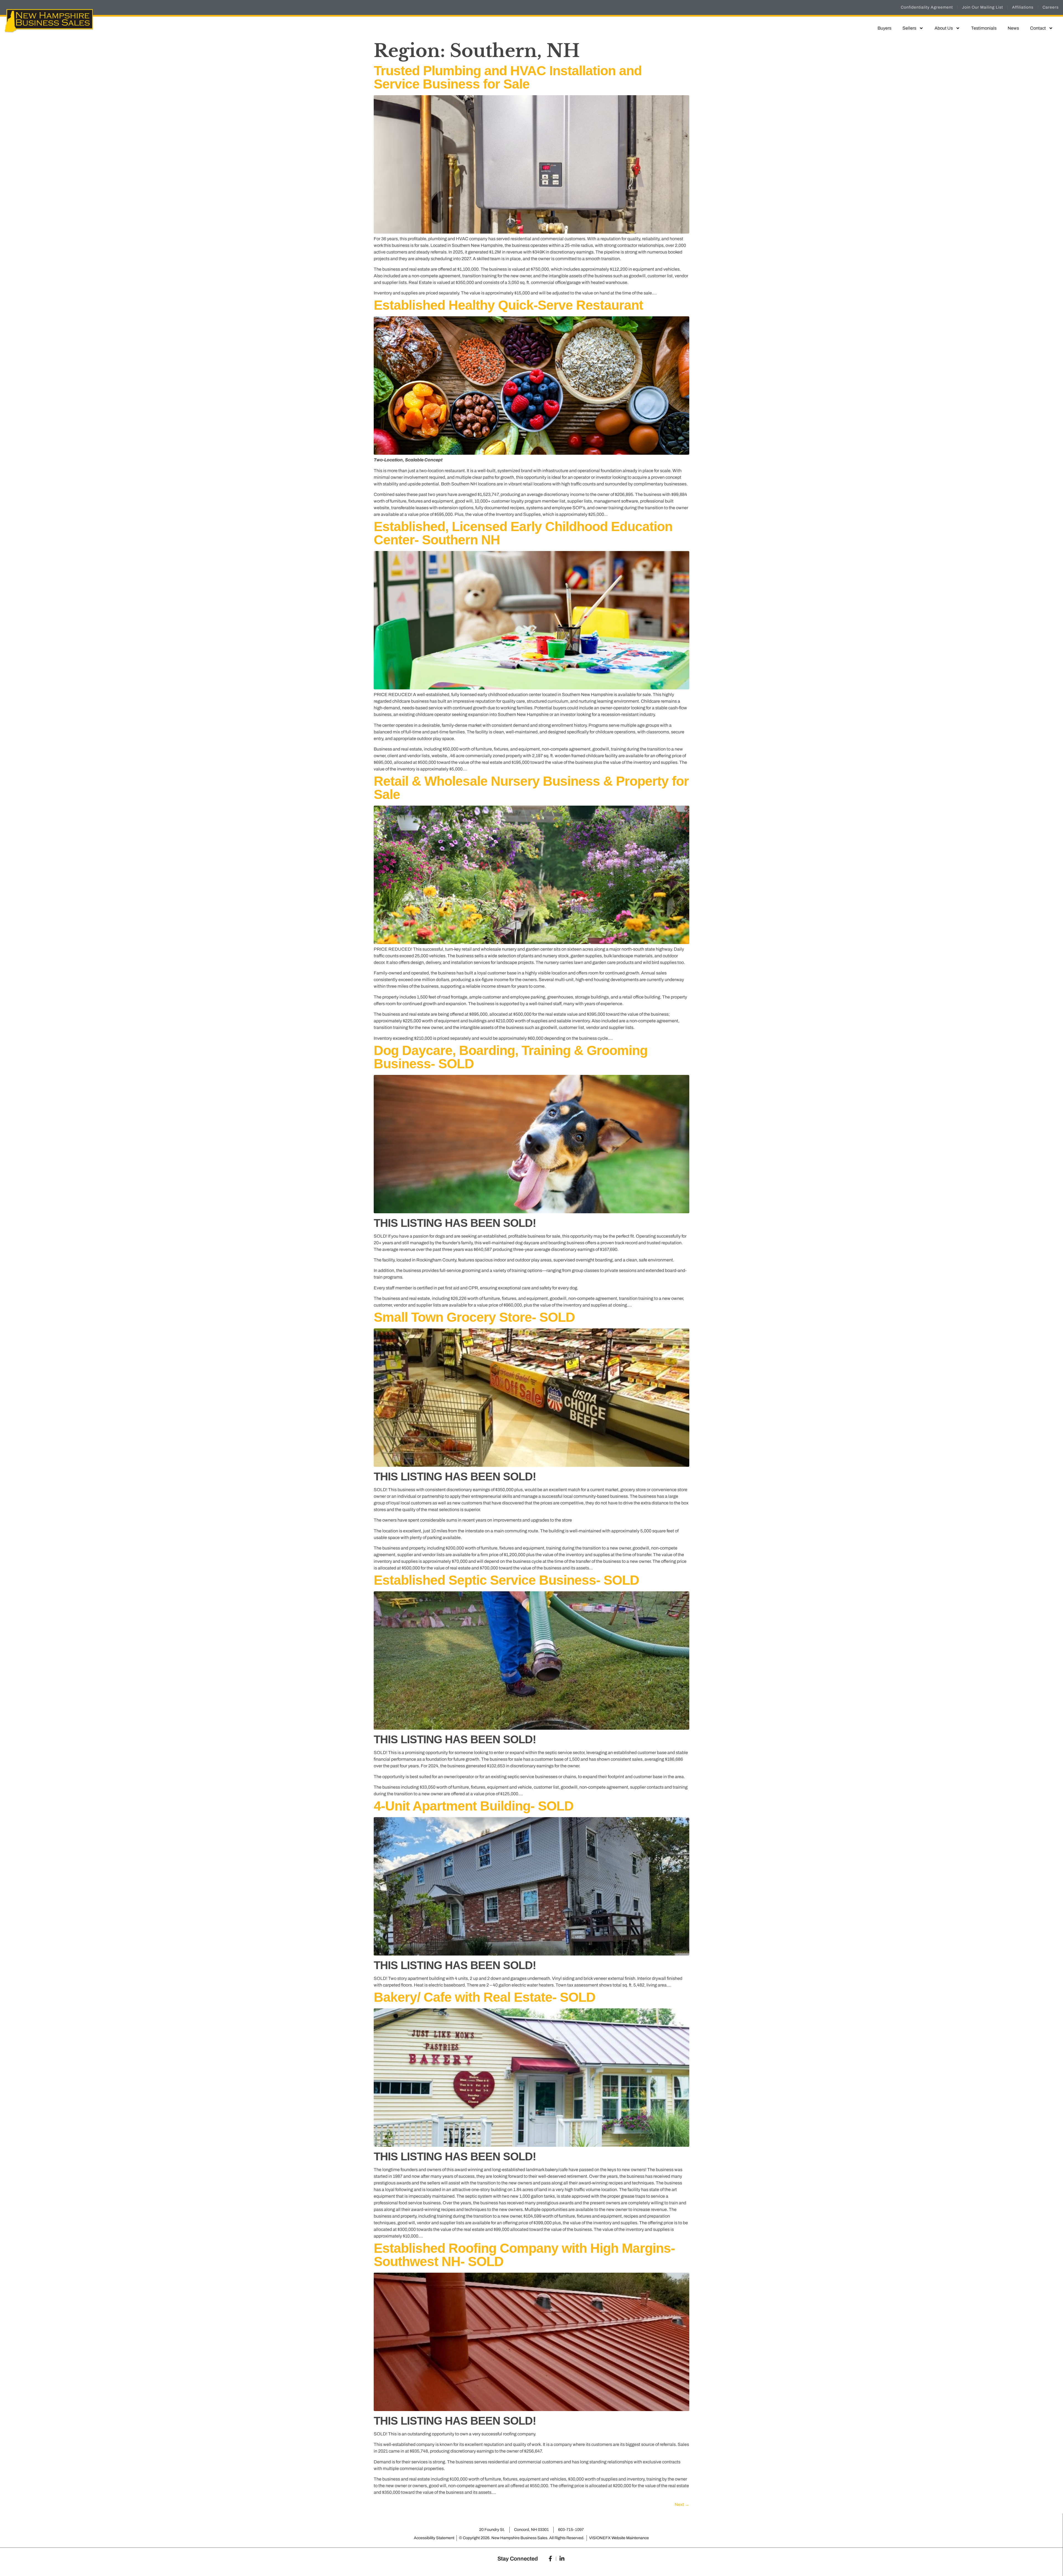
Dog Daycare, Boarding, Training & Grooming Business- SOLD (511, 1057)
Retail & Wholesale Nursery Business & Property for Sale (531, 788)
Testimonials (984, 28)
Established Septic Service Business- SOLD (506, 1580)
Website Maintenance (630, 2538)
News (1013, 28)
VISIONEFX (600, 2538)
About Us (944, 28)
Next (682, 2504)
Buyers (884, 28)
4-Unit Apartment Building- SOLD (474, 1806)
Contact (1038, 28)
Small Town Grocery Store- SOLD (474, 1317)
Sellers (909, 28)
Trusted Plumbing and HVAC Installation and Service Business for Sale (508, 77)
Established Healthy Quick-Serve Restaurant (508, 305)
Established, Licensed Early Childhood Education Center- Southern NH (523, 533)
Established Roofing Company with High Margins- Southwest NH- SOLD (524, 2255)
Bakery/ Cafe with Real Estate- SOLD (485, 1997)
